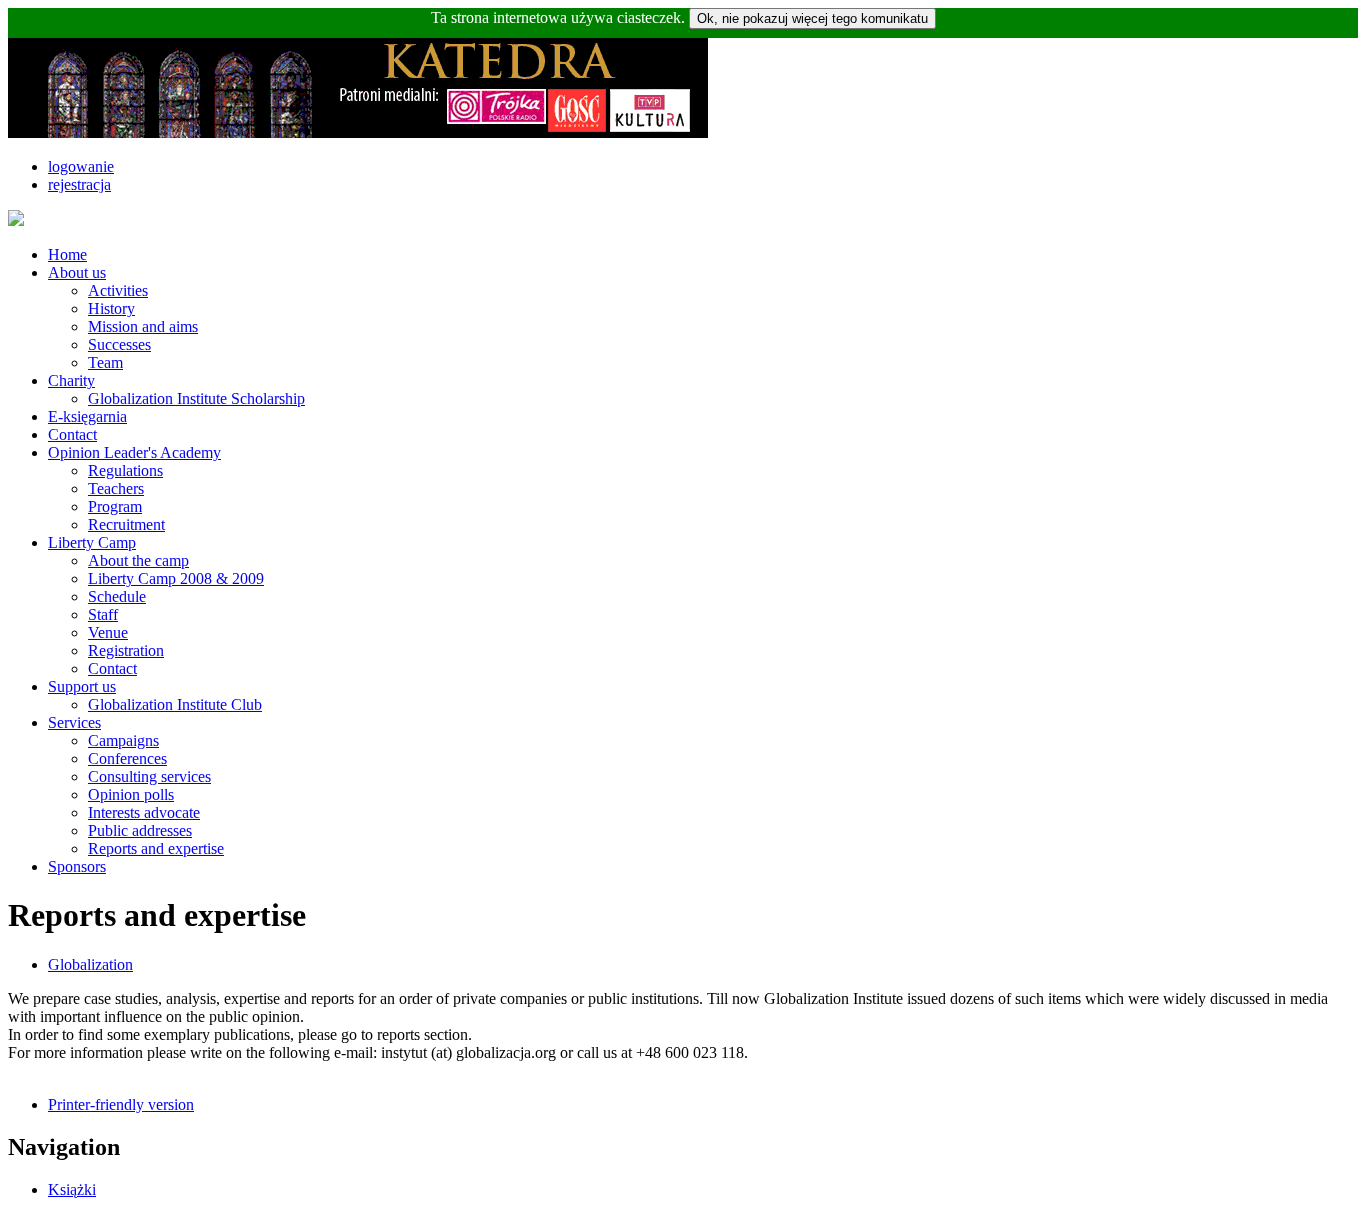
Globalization (90, 964)
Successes (119, 344)
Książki (72, 1189)
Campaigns (123, 740)
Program (115, 506)
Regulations (125, 470)
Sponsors (77, 866)
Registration (126, 650)
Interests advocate (144, 812)
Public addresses (140, 830)
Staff (103, 614)
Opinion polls (131, 794)
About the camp (138, 560)
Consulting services (149, 776)
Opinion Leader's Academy (134, 452)
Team (105, 362)
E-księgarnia (87, 416)
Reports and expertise (156, 848)
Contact (72, 434)
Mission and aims (143, 326)
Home (67, 254)
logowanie (81, 166)
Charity (71, 380)
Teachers (116, 488)
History (111, 308)
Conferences (127, 758)
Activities (118, 290)
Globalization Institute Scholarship (196, 398)
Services (74, 722)
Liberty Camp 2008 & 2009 (176, 578)
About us (77, 272)
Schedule (117, 596)
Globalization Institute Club (175, 704)
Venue (108, 632)
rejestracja (79, 184)
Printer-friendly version (121, 1104)
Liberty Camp (92, 542)
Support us (82, 686)
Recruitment (126, 524)
